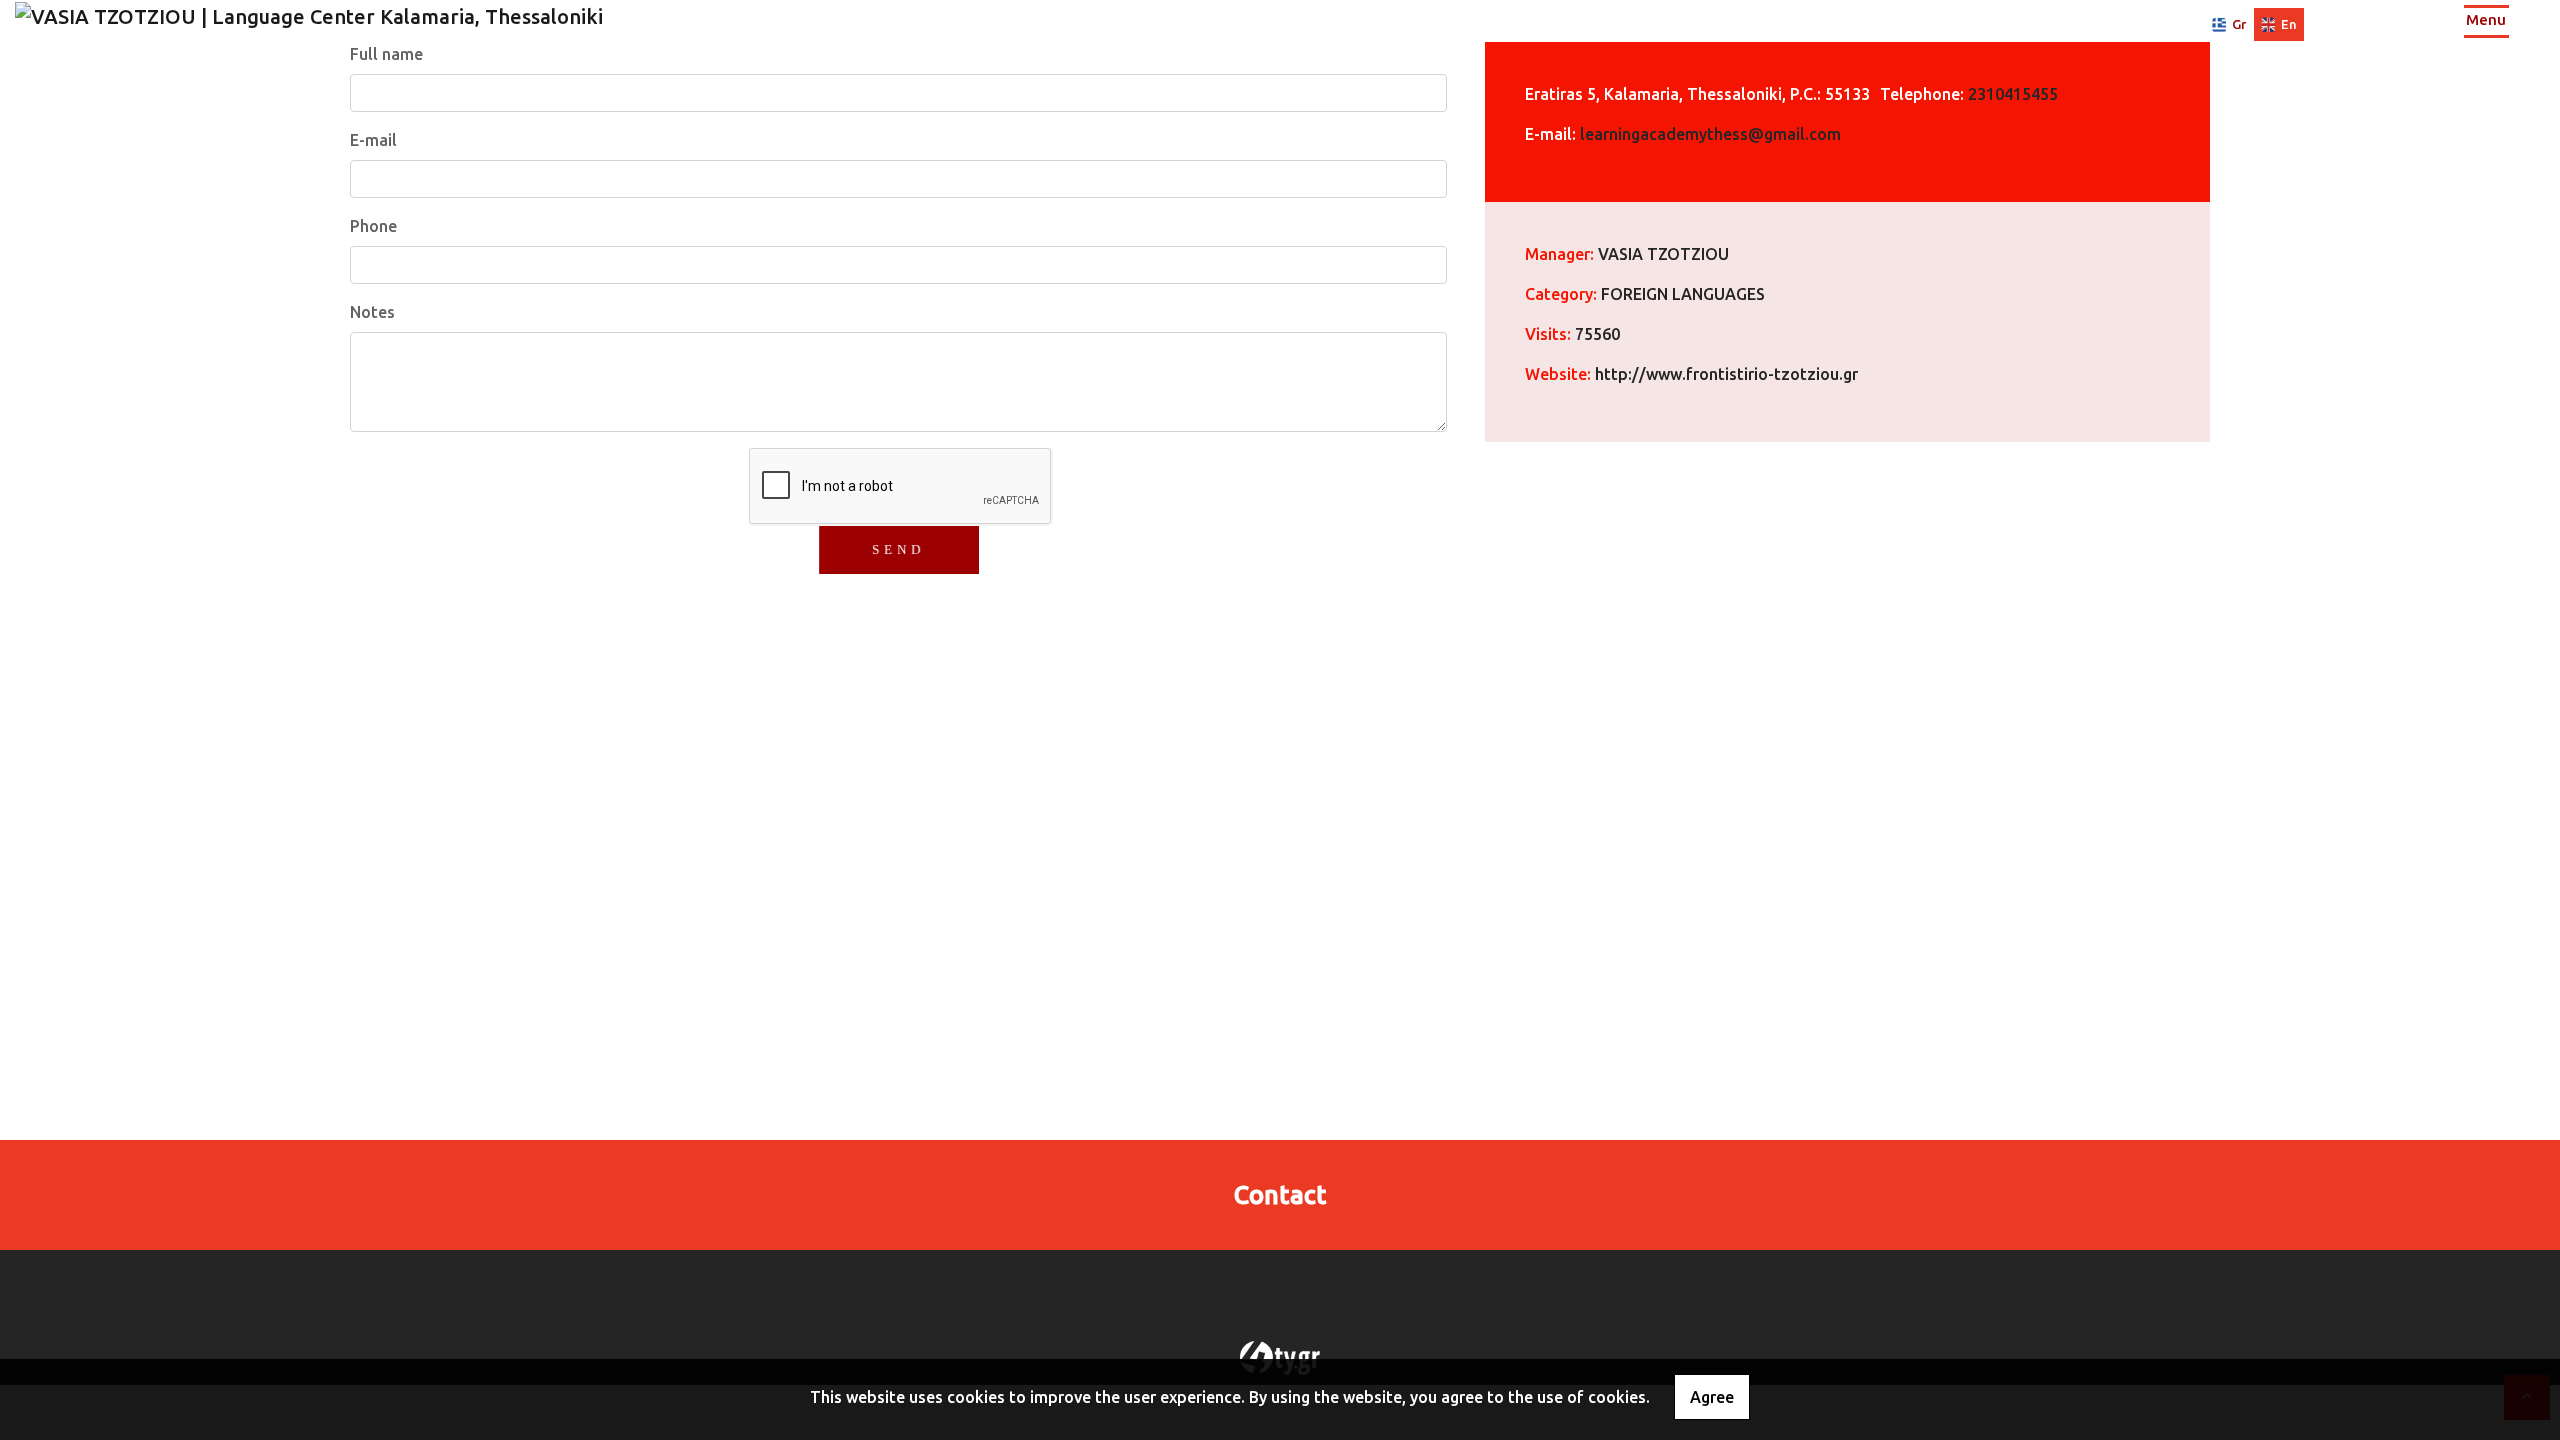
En (2289, 24)
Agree (1712, 1397)
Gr (2239, 24)
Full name (386, 54)
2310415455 (2013, 94)
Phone (373, 226)
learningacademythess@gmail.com (1710, 134)
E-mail (373, 140)
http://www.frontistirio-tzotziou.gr (1726, 374)
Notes (372, 312)
